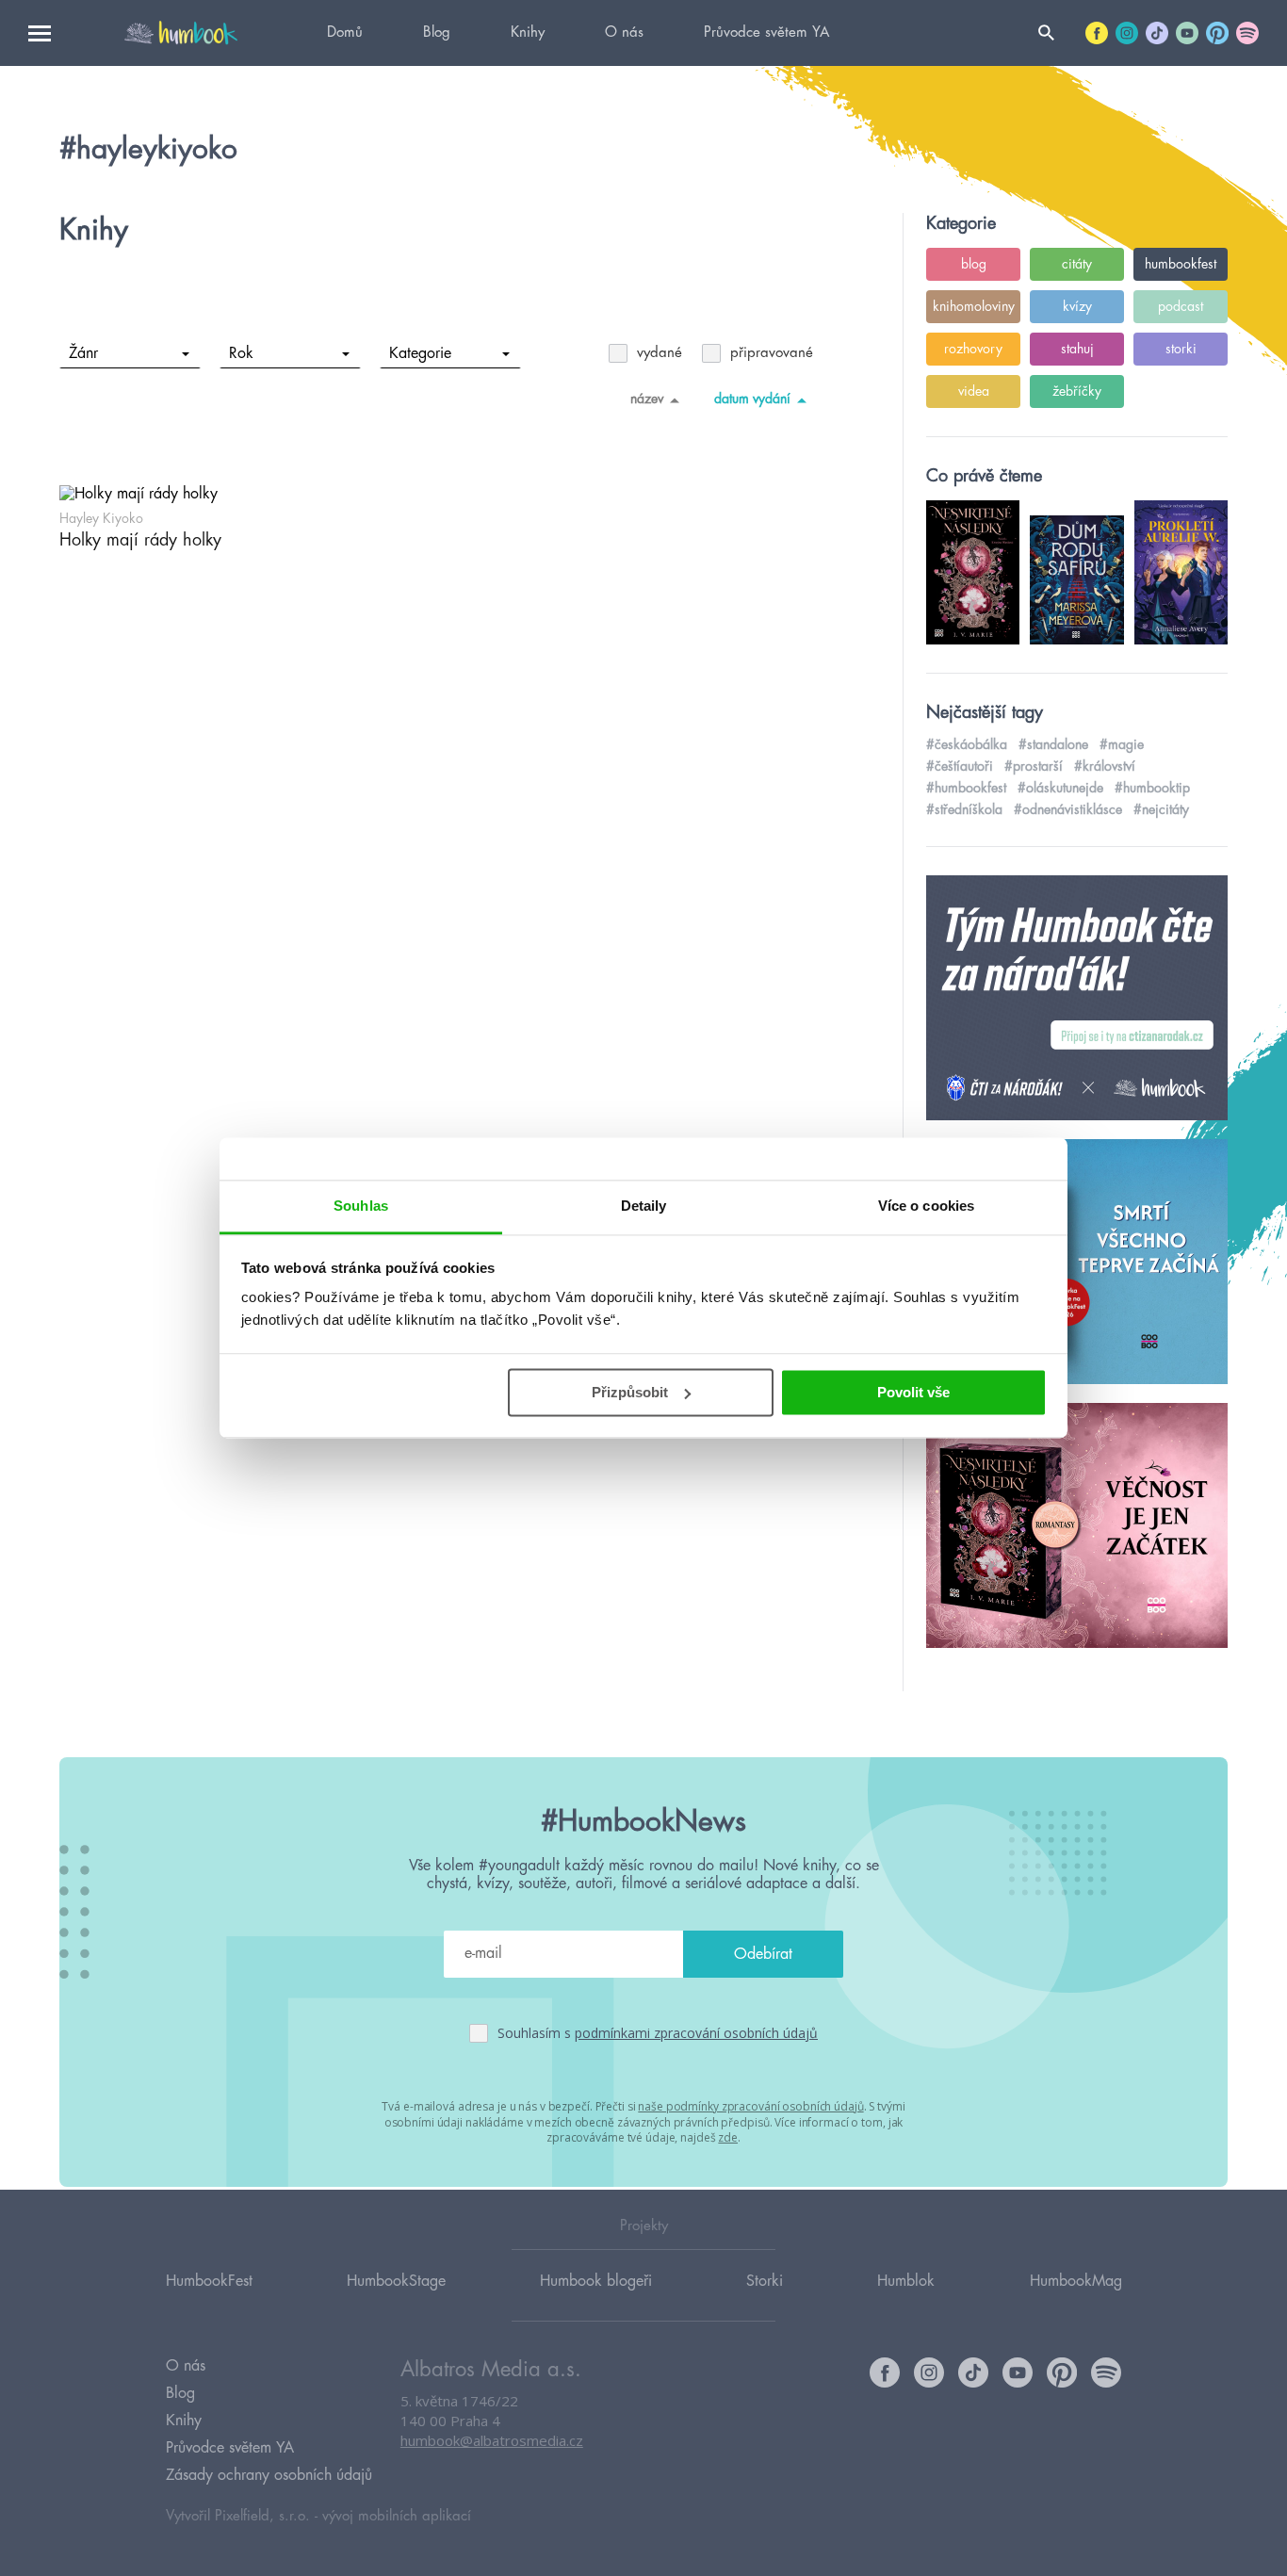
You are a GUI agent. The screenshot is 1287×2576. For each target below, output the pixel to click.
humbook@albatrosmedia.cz (492, 2440)
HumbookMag (1076, 2281)
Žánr (83, 353)
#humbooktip (1152, 788)
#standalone (1053, 744)
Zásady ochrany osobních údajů (269, 2475)
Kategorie (420, 353)
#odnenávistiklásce (1068, 809)
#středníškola (964, 809)
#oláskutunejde (1060, 788)
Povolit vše (913, 1392)
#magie (1122, 744)
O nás (624, 33)
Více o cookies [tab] (926, 1206)
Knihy (528, 33)
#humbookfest (966, 788)
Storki (765, 2281)
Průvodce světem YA (766, 33)
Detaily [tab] (644, 1206)
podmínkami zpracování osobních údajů (696, 2033)
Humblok (906, 2281)
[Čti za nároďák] (1077, 999)
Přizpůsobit (630, 1392)
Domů (345, 33)
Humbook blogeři (596, 2281)
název (647, 399)
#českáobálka (967, 744)
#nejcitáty (1161, 809)
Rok (241, 353)
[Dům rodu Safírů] (1077, 1263)
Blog (437, 33)
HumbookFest (209, 2281)
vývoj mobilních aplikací (397, 2516)
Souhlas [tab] (361, 1206)
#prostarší (1034, 766)
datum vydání (752, 399)
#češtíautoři (960, 766)
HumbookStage (396, 2281)
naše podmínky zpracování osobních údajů (750, 2106)
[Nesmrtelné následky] (1077, 1526)
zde (728, 2137)
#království (1105, 766)
